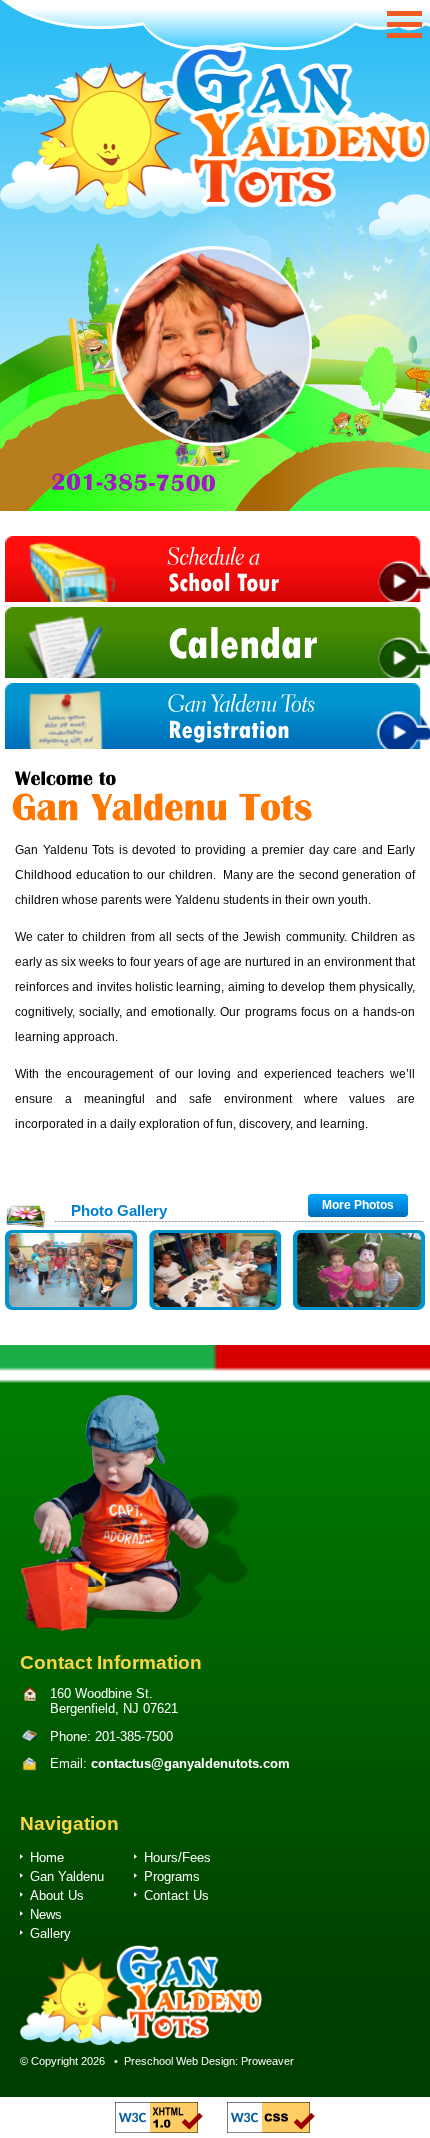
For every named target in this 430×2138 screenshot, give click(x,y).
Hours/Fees (177, 1857)
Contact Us (176, 1895)
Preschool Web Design (179, 2061)
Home (47, 1857)
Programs (172, 1876)
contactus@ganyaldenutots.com (190, 1763)
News (46, 1914)
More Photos (358, 1205)
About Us (57, 1895)
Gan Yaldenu (67, 1876)
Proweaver (267, 2061)
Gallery (50, 1933)
